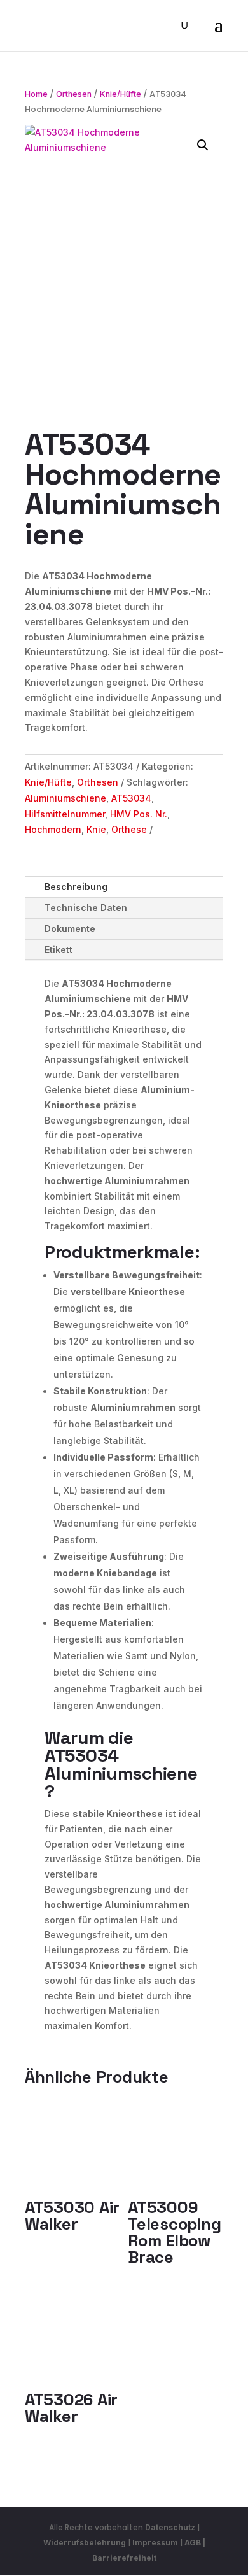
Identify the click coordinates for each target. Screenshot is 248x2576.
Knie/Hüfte (121, 94)
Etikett (59, 950)
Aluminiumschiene (65, 798)
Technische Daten (86, 908)
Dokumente (70, 929)
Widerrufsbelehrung (86, 2543)
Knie (96, 829)
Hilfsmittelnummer (65, 814)
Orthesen (74, 94)
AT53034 (131, 798)
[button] (203, 145)
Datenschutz (170, 2527)
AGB (193, 2543)
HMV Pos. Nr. (139, 814)
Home (36, 94)
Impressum (155, 2543)
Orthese (129, 829)
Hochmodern (53, 829)
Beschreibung (76, 887)
